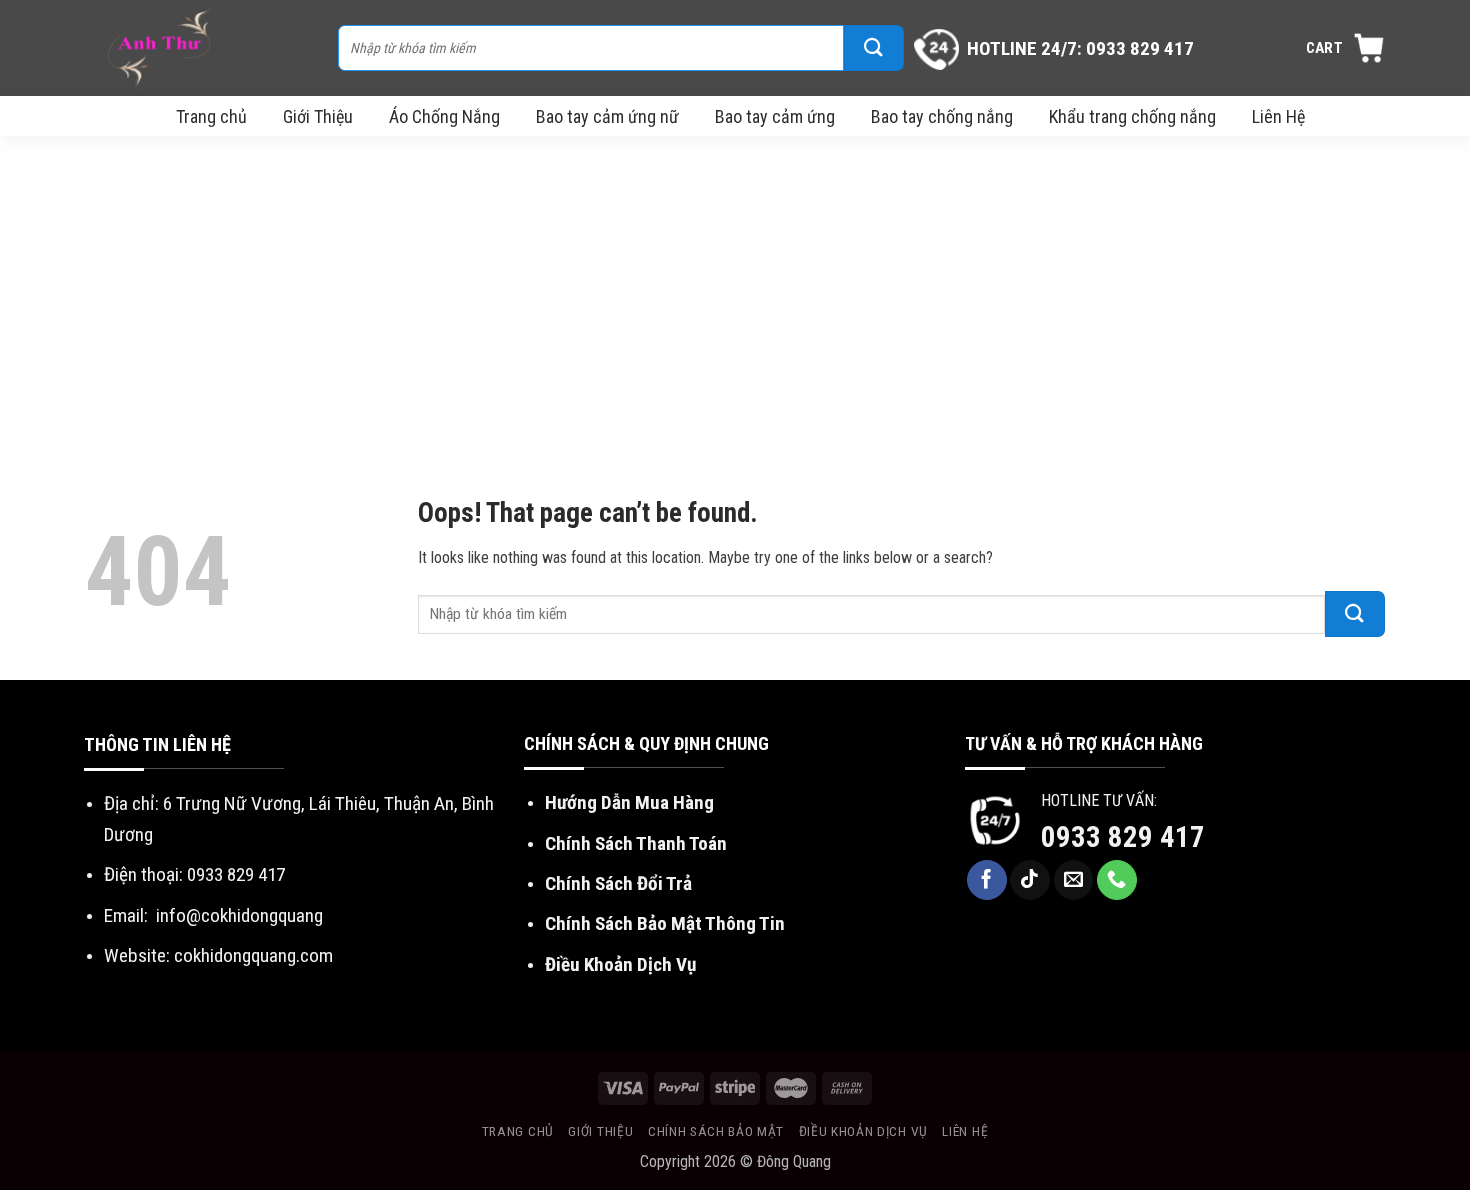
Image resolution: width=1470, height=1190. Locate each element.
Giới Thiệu (318, 116)
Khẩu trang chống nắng (1132, 116)
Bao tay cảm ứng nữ (607, 116)
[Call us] (1117, 880)
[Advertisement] (735, 286)
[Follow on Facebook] (987, 880)
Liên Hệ (1278, 116)
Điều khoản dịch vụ (863, 1131)
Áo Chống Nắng (444, 116)
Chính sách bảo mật (716, 1131)
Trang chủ (211, 116)
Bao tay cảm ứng (775, 116)
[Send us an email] (1074, 880)
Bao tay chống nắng (942, 116)
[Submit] (874, 48)
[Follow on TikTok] (1030, 880)
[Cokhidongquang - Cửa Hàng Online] (201, 48)
